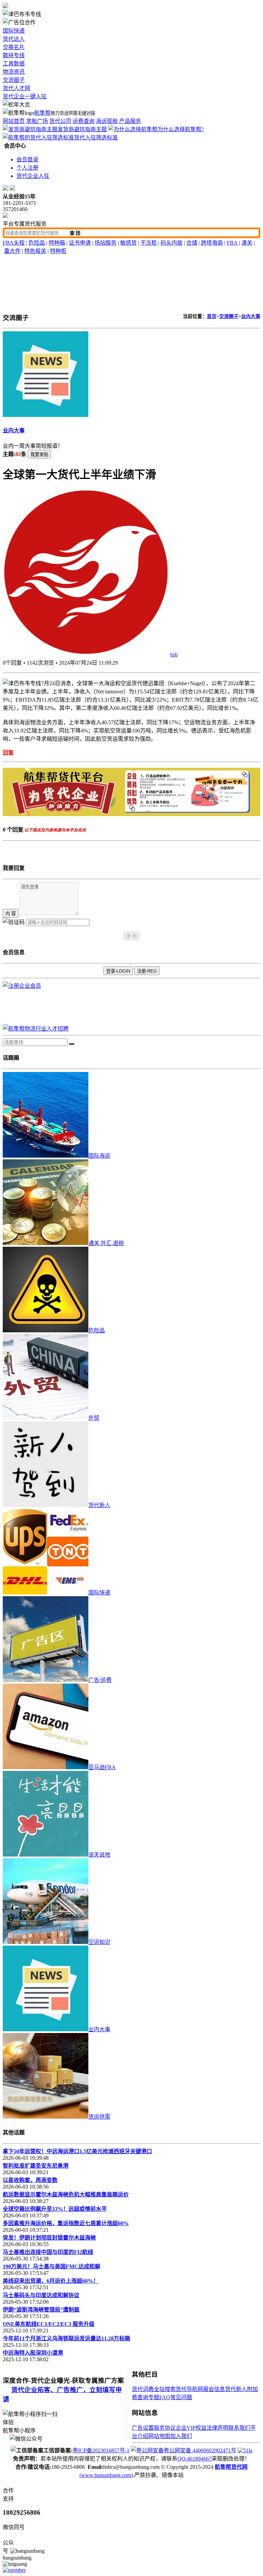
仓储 (192, 243)
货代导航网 (189, 2389)
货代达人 (14, 39)
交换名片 (14, 47)
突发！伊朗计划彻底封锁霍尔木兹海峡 (49, 2238)
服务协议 (165, 2428)
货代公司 (60, 121)
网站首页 (14, 121)
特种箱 (57, 243)
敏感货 (128, 243)
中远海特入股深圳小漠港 (33, 2353)
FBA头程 (14, 243)
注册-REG (147, 971)
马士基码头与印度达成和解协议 (41, 2295)
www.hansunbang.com (106, 2475)
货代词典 (143, 2389)
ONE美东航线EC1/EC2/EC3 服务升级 (49, 2324)
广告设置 (143, 2428)
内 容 (11, 914)
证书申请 (80, 243)
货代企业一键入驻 (25, 96)
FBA (232, 243)
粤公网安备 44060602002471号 (200, 2450)
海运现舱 (107, 121)
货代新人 (236, 2389)
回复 (8, 753)
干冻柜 (149, 243)
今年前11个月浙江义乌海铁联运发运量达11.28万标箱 (66, 2338)
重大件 (12, 251)
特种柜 (58, 251)
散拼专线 (14, 55)
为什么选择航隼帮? (181, 129)
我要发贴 (39, 454)
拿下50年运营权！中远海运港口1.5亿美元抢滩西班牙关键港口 (77, 2151)
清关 (247, 243)
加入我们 (181, 2436)
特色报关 (35, 251)
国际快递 (14, 31)
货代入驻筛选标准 (96, 138)
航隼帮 (42, 113)
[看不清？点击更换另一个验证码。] (14, 922)
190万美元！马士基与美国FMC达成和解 (52, 2266)
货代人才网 (16, 88)
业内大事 (251, 316)
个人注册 (27, 168)
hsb (174, 655)
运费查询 (84, 121)
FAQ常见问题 (176, 2397)
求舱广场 (37, 121)
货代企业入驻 (33, 176)
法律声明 (217, 2428)
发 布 (131, 936)
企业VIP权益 (191, 2428)
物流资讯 (14, 72)
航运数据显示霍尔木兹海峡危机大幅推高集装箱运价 (66, 2195)
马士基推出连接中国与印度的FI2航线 (48, 2252)
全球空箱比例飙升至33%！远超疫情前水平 (55, 2209)
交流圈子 (14, 80)
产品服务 (130, 121)
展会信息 (214, 2389)
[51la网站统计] (245, 2450)
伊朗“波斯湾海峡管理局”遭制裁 (41, 2310)
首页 (212, 316)
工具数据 (14, 64)
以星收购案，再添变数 (30, 2180)
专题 (154, 2397)
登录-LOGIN (118, 971)
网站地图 (159, 2436)
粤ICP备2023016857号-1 (101, 2450)
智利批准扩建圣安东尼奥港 (36, 2166)
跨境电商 (212, 243)
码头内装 (172, 243)
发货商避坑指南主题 (82, 129)
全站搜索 (165, 2389)
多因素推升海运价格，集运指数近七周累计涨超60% (66, 2223)
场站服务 (105, 243)
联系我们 (239, 2428)
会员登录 (27, 159)
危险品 (37, 243)
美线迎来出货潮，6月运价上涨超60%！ (51, 2281)
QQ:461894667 (195, 2459)
